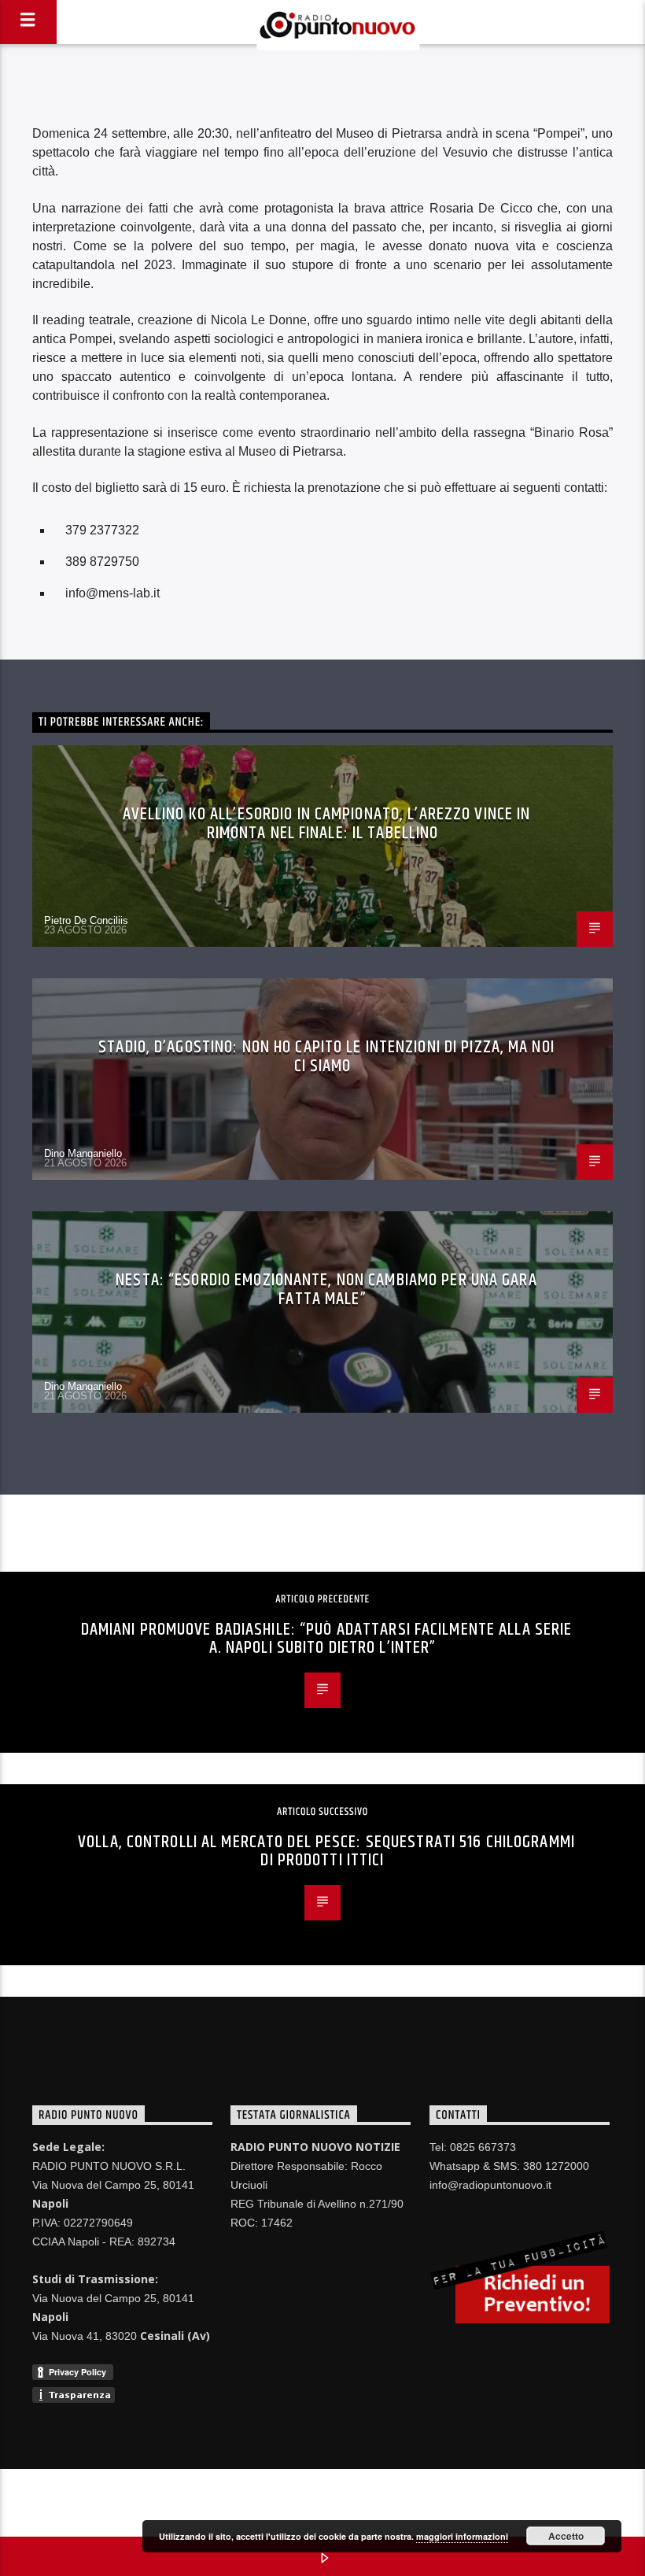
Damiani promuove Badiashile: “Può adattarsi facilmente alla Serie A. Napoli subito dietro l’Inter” (327, 1639)
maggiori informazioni (462, 2536)
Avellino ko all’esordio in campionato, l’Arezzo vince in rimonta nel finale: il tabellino (327, 824)
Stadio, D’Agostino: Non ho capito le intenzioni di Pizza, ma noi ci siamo (326, 1057)
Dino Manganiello (83, 1153)
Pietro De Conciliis (86, 920)
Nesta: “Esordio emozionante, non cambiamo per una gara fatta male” (326, 1290)
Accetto (566, 2536)
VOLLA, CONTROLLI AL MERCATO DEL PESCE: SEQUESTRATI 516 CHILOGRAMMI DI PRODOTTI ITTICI (326, 1852)
